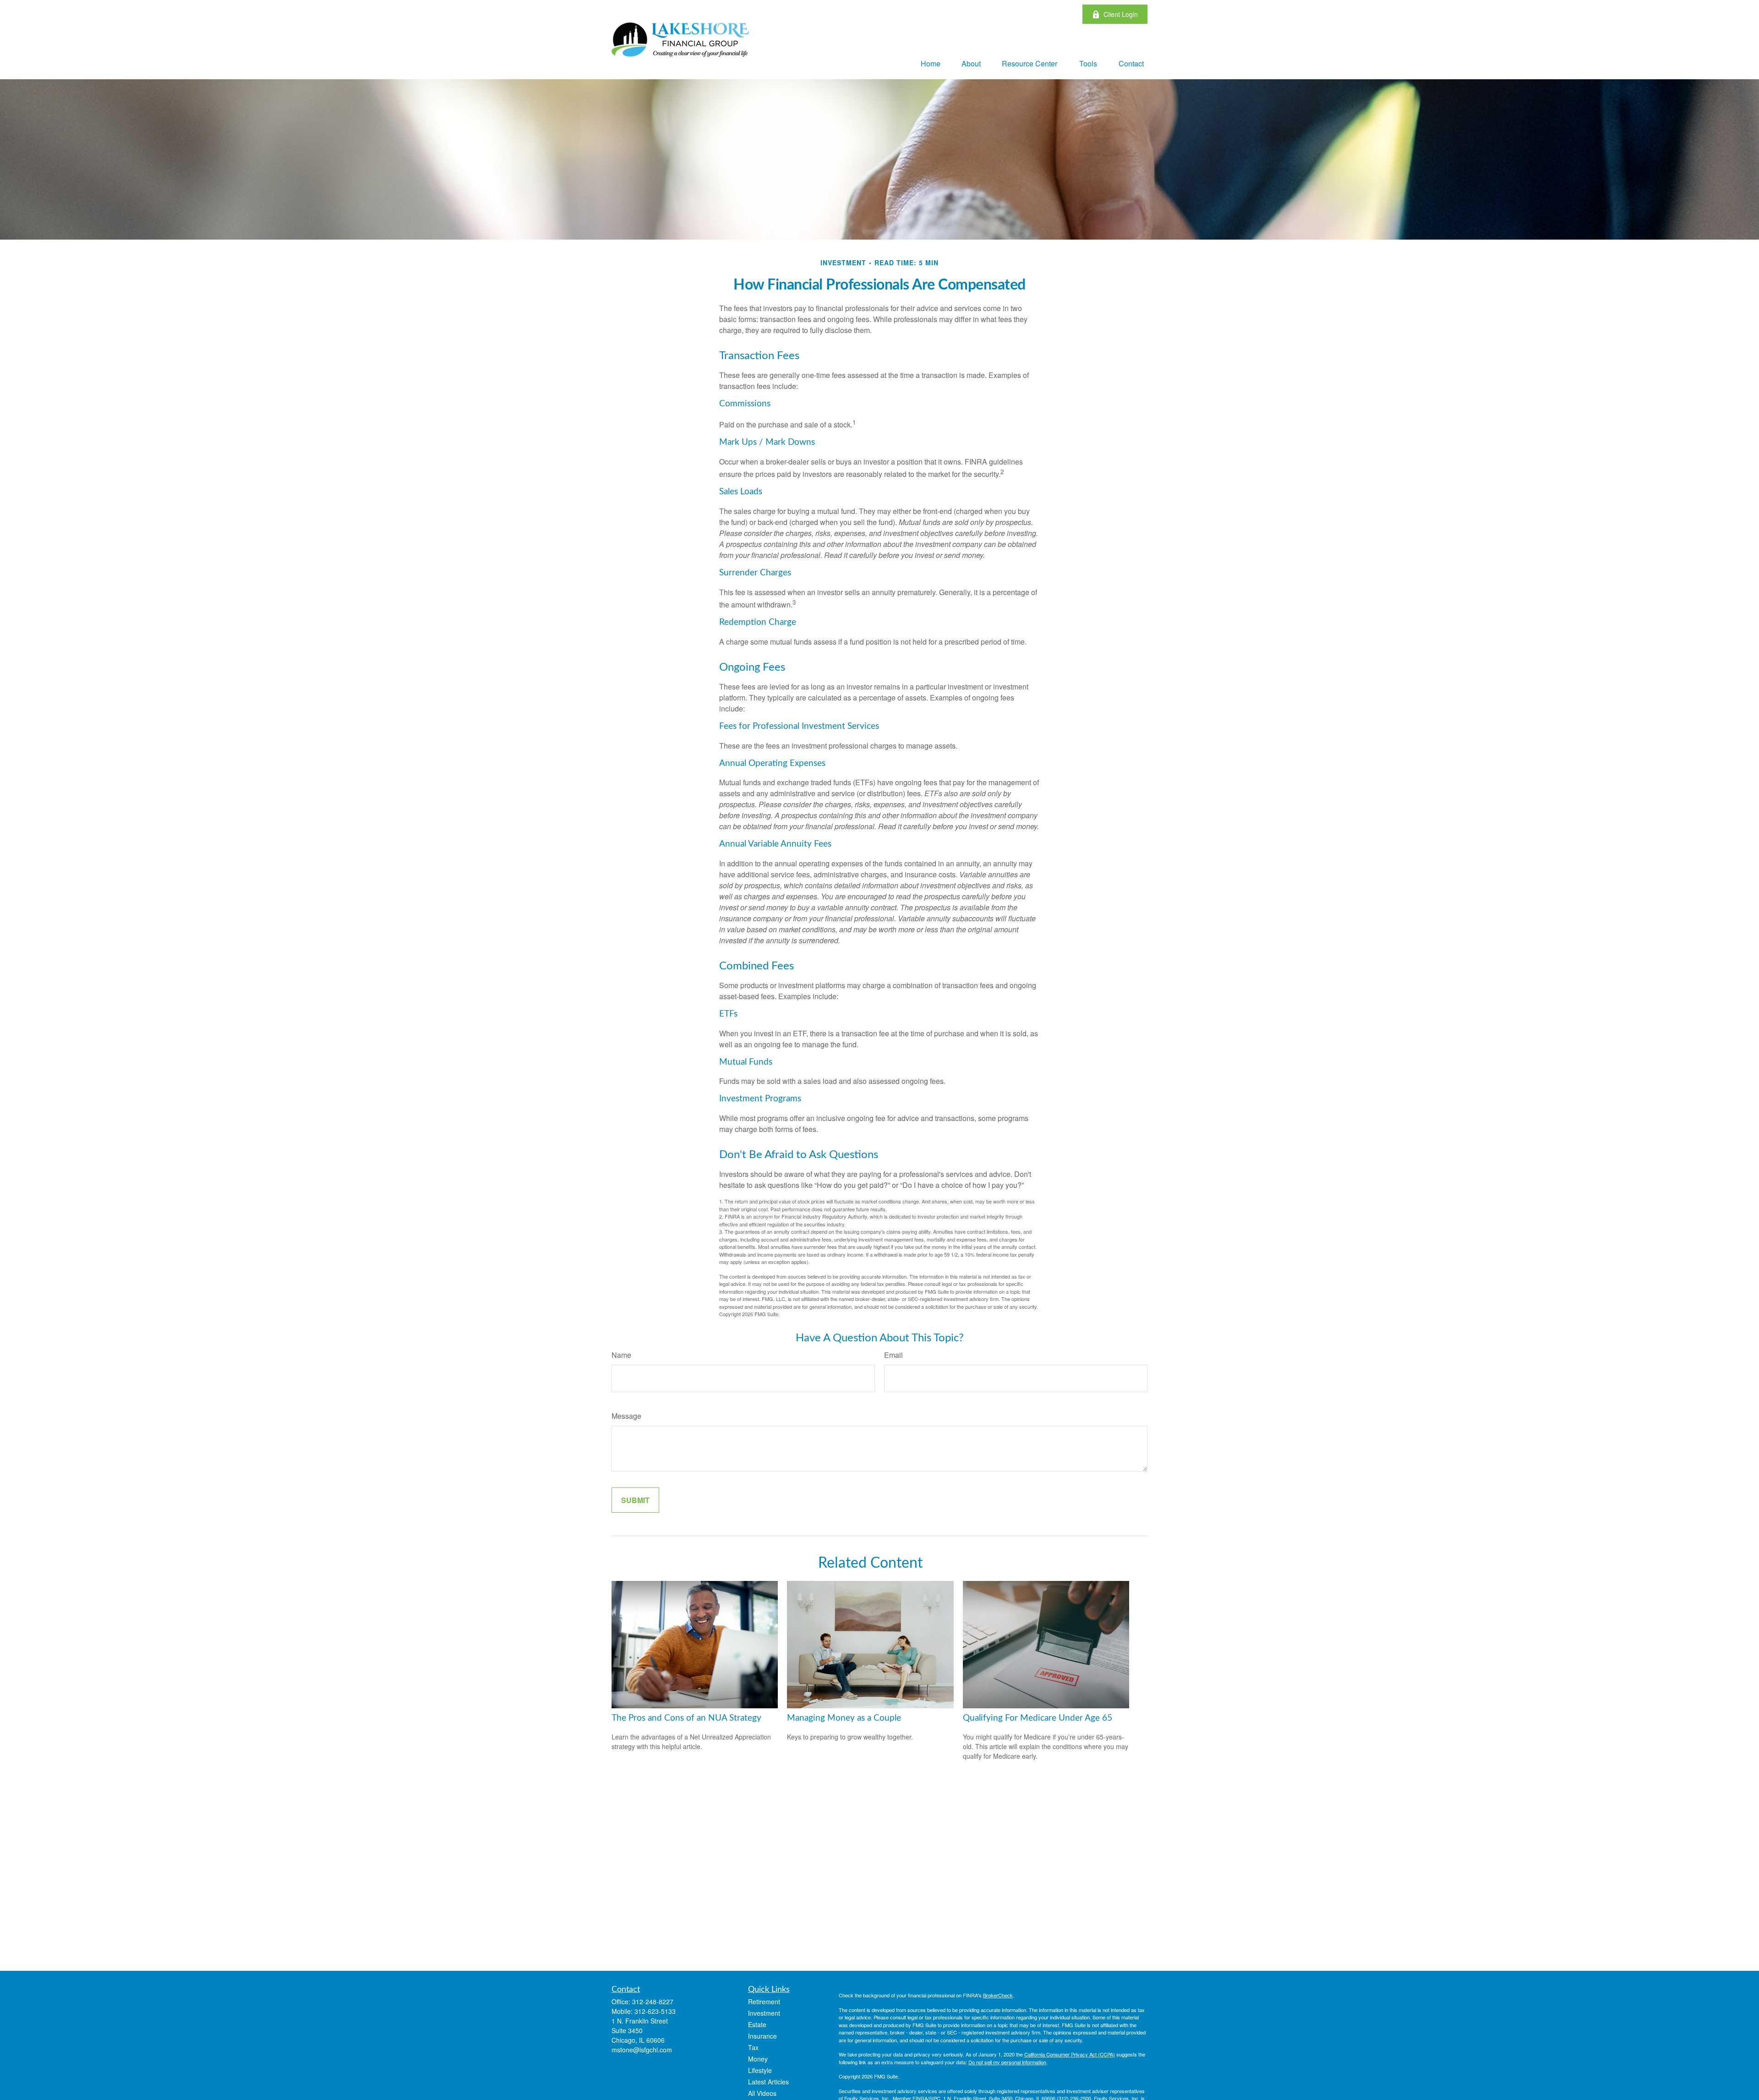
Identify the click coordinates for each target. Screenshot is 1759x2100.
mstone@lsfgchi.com (642, 2050)
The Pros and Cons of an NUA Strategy (686, 1718)
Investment (764, 2013)
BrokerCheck (998, 1995)
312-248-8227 (653, 2002)
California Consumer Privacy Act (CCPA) (1070, 2054)
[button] (931, 63)
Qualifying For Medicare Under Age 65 (1038, 1718)
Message (626, 1416)
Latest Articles (768, 2082)
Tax (753, 2047)
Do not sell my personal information (1007, 2062)
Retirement (764, 2002)
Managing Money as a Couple (844, 1718)
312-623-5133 (655, 2011)
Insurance (762, 2036)
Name (621, 1355)
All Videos (762, 2093)
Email (893, 1355)
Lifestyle (760, 2070)
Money (758, 2059)
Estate (757, 2024)
